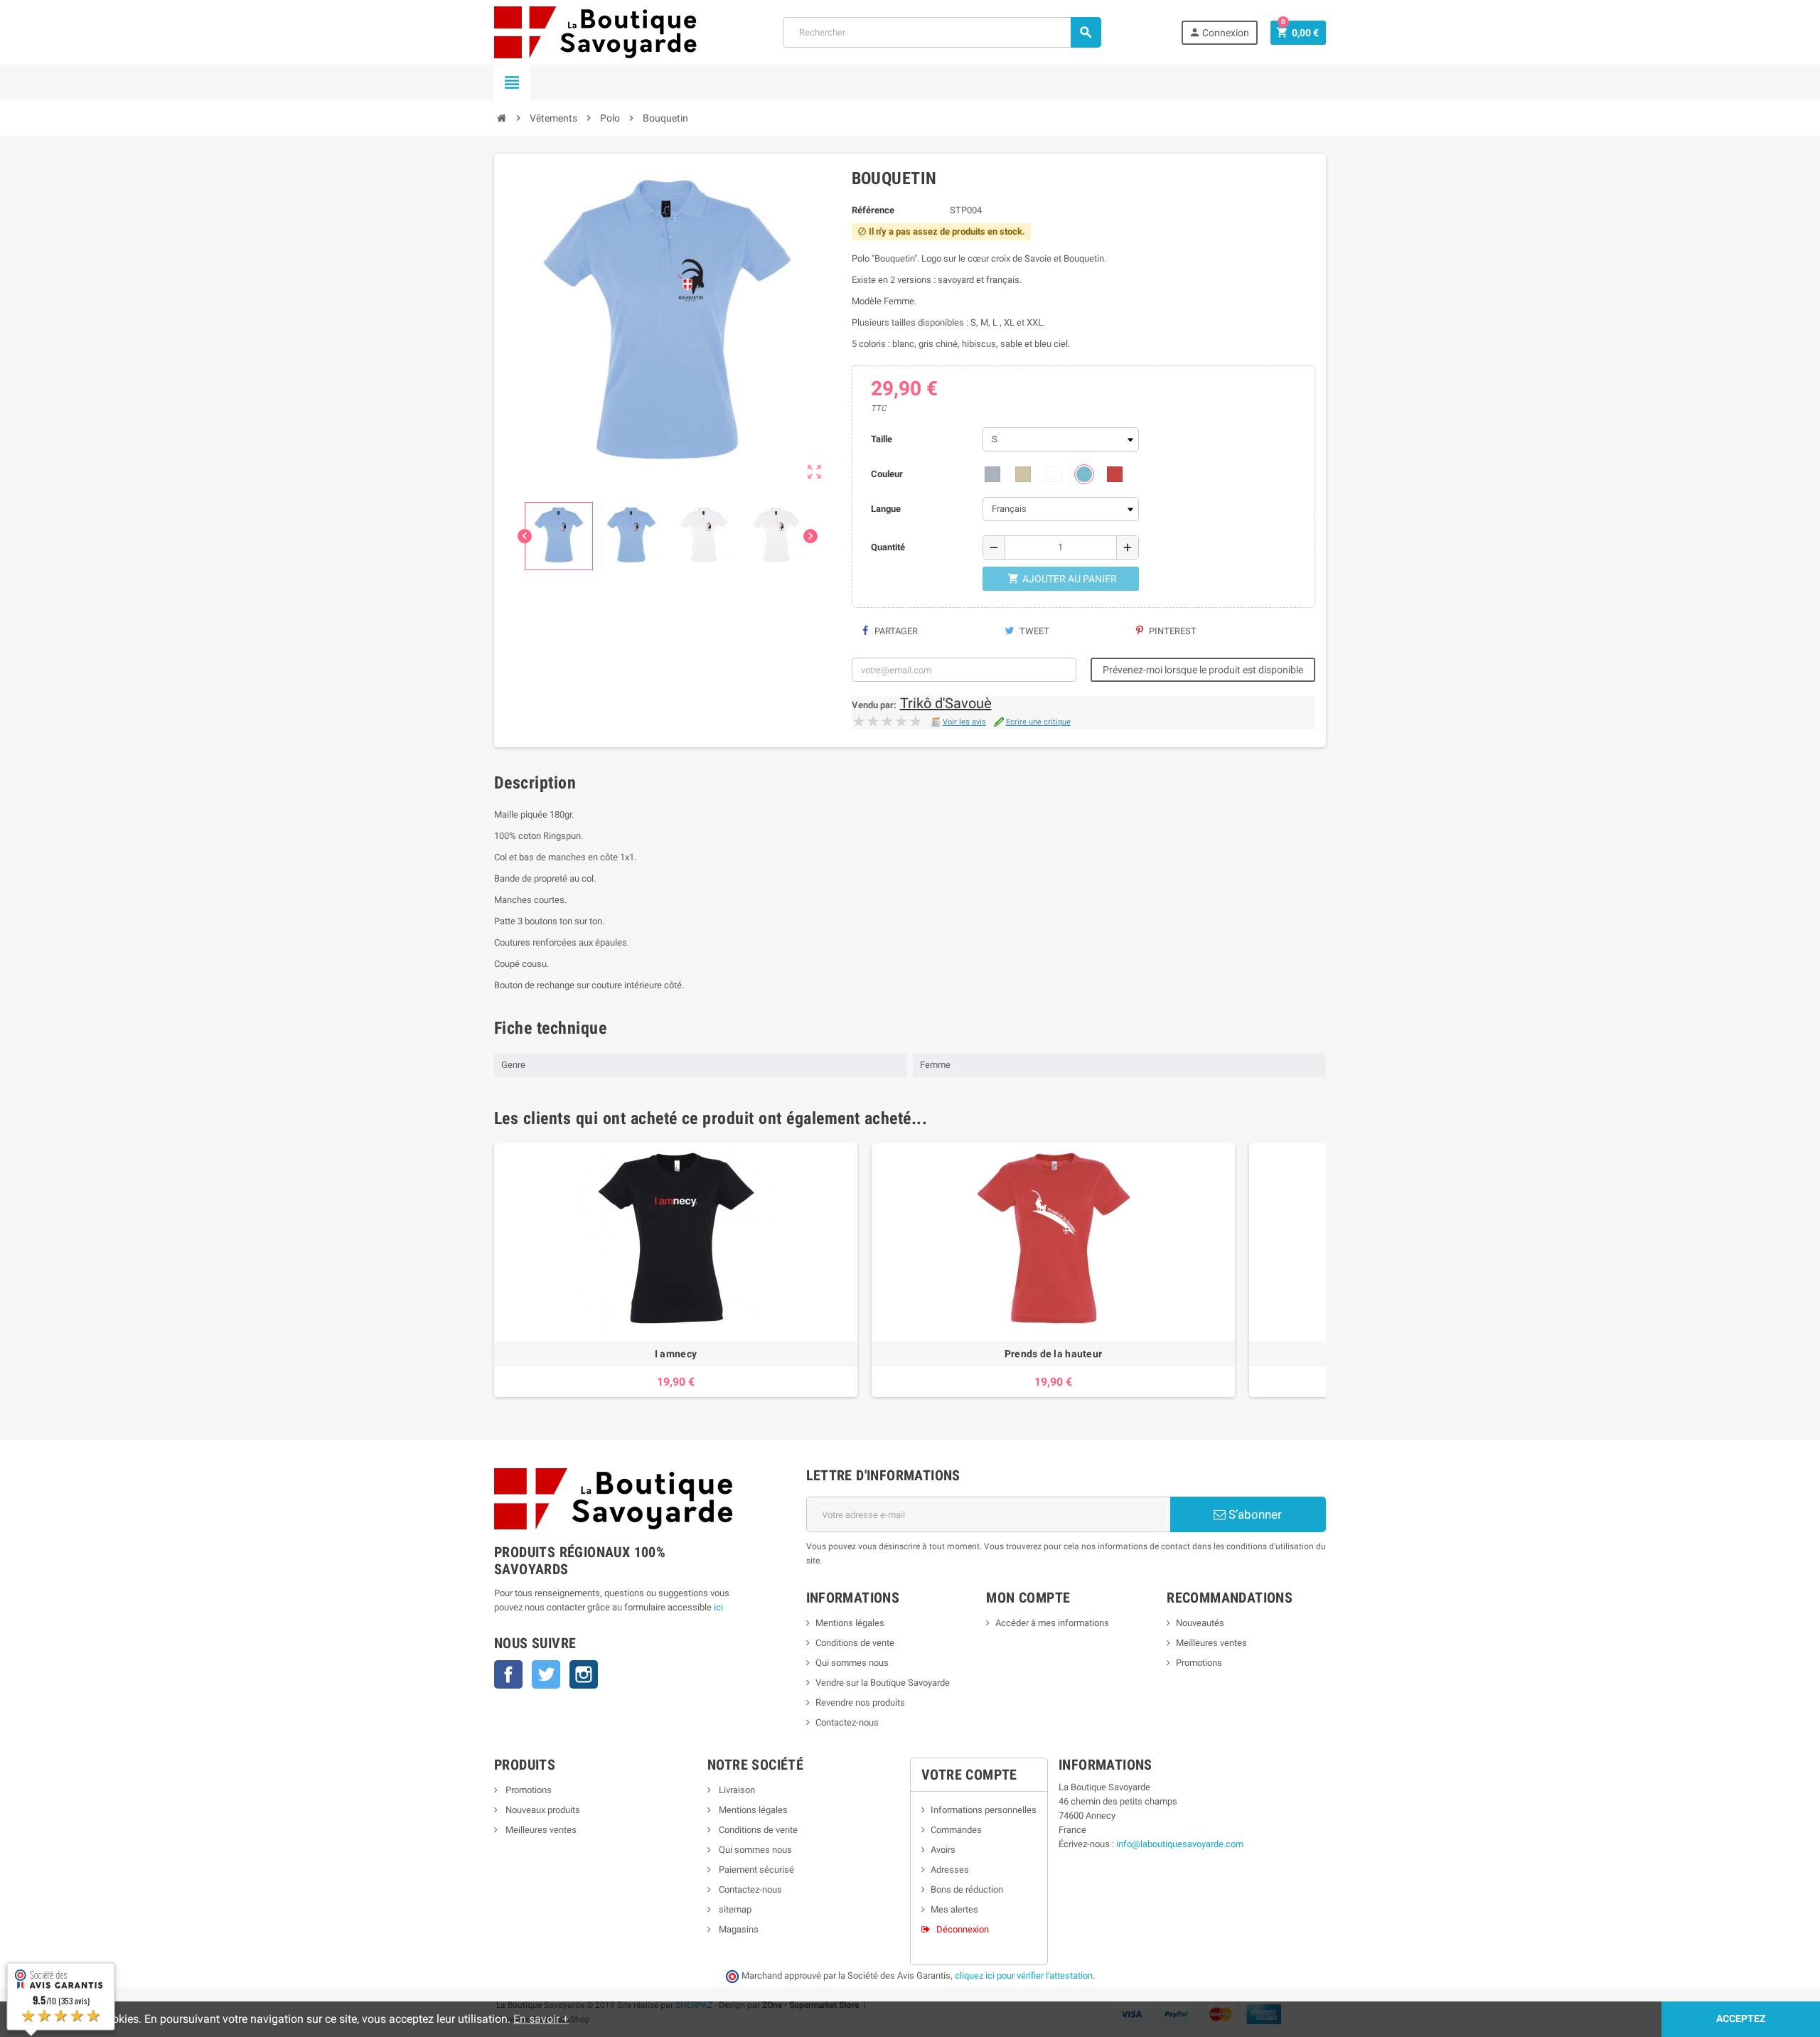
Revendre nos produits (860, 1702)
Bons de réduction (967, 1889)
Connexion (1219, 32)
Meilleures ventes (1211, 1643)
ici (718, 1607)
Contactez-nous (847, 1722)
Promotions (1199, 1663)
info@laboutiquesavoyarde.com (1180, 1844)
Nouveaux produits (542, 1810)
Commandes (956, 1830)
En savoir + (541, 2019)
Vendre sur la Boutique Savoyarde (883, 1683)
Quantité (888, 547)
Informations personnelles (984, 1810)
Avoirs (943, 1850)
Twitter (546, 1674)
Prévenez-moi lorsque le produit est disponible (1203, 670)
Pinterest (1172, 631)
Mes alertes (954, 1909)
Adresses (950, 1870)
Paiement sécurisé (755, 1870)
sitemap (734, 1909)
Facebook (508, 1674)
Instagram (584, 1674)
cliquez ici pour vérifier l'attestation (1024, 1975)
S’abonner (1254, 1514)
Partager (895, 631)
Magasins (738, 1929)
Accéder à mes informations (1052, 1623)
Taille (882, 439)
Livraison (736, 1790)
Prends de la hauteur (1054, 1354)
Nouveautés (1200, 1623)
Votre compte (969, 1775)
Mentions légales (850, 1623)
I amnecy (676, 1354)
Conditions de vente (855, 1643)
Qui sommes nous (852, 1663)
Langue (886, 509)
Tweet (1033, 631)
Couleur (887, 474)
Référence (873, 210)
